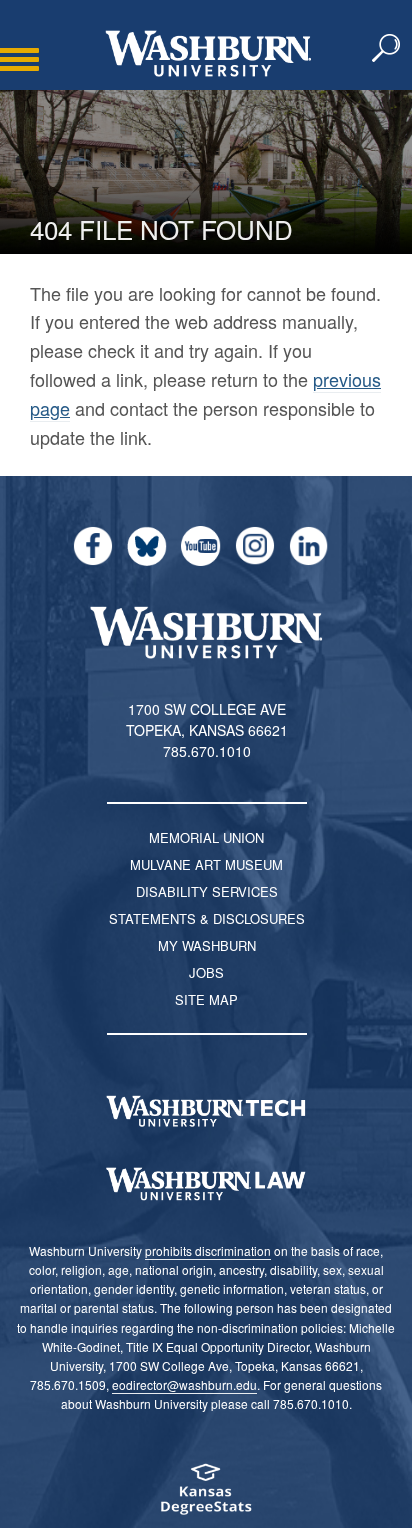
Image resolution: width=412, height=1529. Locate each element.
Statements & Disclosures (207, 918)
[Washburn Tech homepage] (206, 1111)
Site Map (206, 999)
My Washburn (207, 945)
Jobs (206, 972)
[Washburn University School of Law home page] (206, 1184)
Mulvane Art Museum (206, 864)
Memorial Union (206, 837)
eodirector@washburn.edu (184, 1384)
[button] (387, 49)
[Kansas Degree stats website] (206, 1495)
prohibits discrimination (208, 1250)
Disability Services (207, 891)
